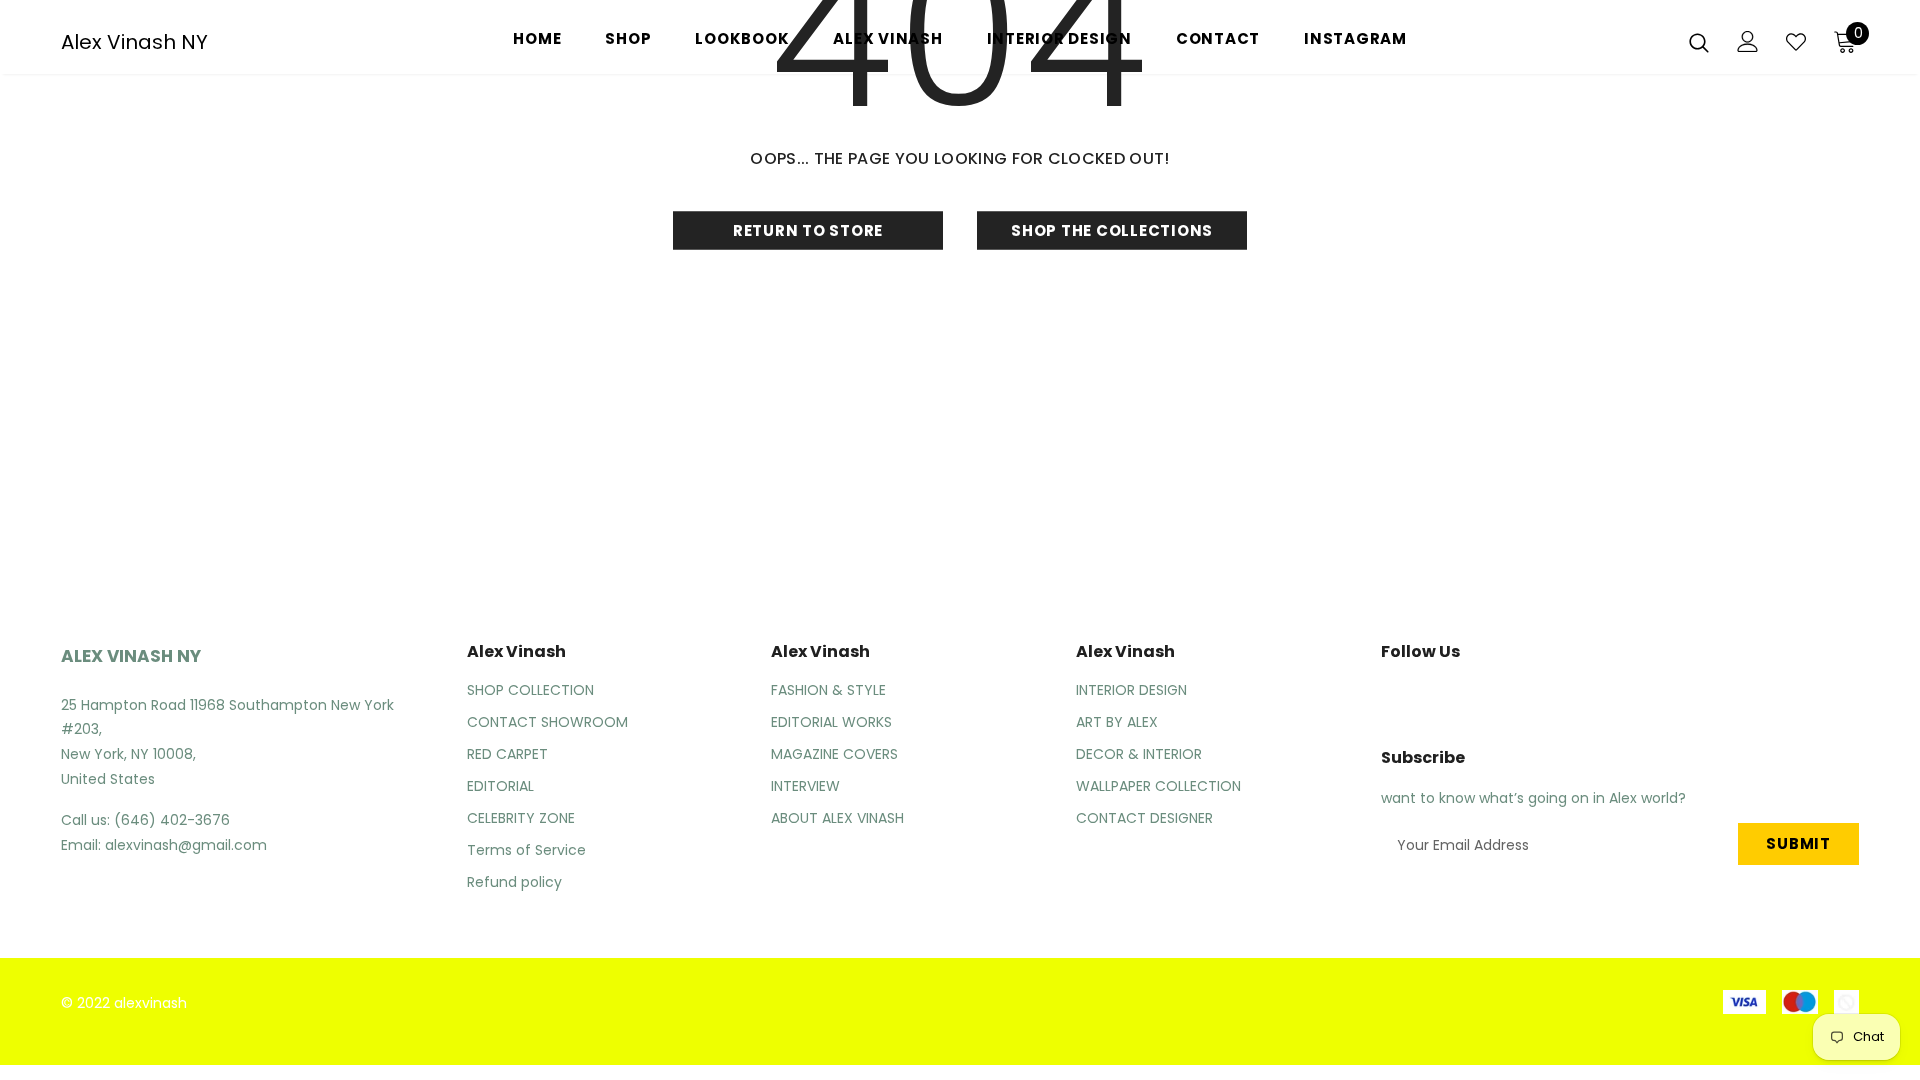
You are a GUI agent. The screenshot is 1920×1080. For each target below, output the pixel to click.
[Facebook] (1385, 697)
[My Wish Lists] (1796, 42)
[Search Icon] (1699, 42)
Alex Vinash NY (134, 42)
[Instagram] (1432, 697)
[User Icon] (1748, 41)
